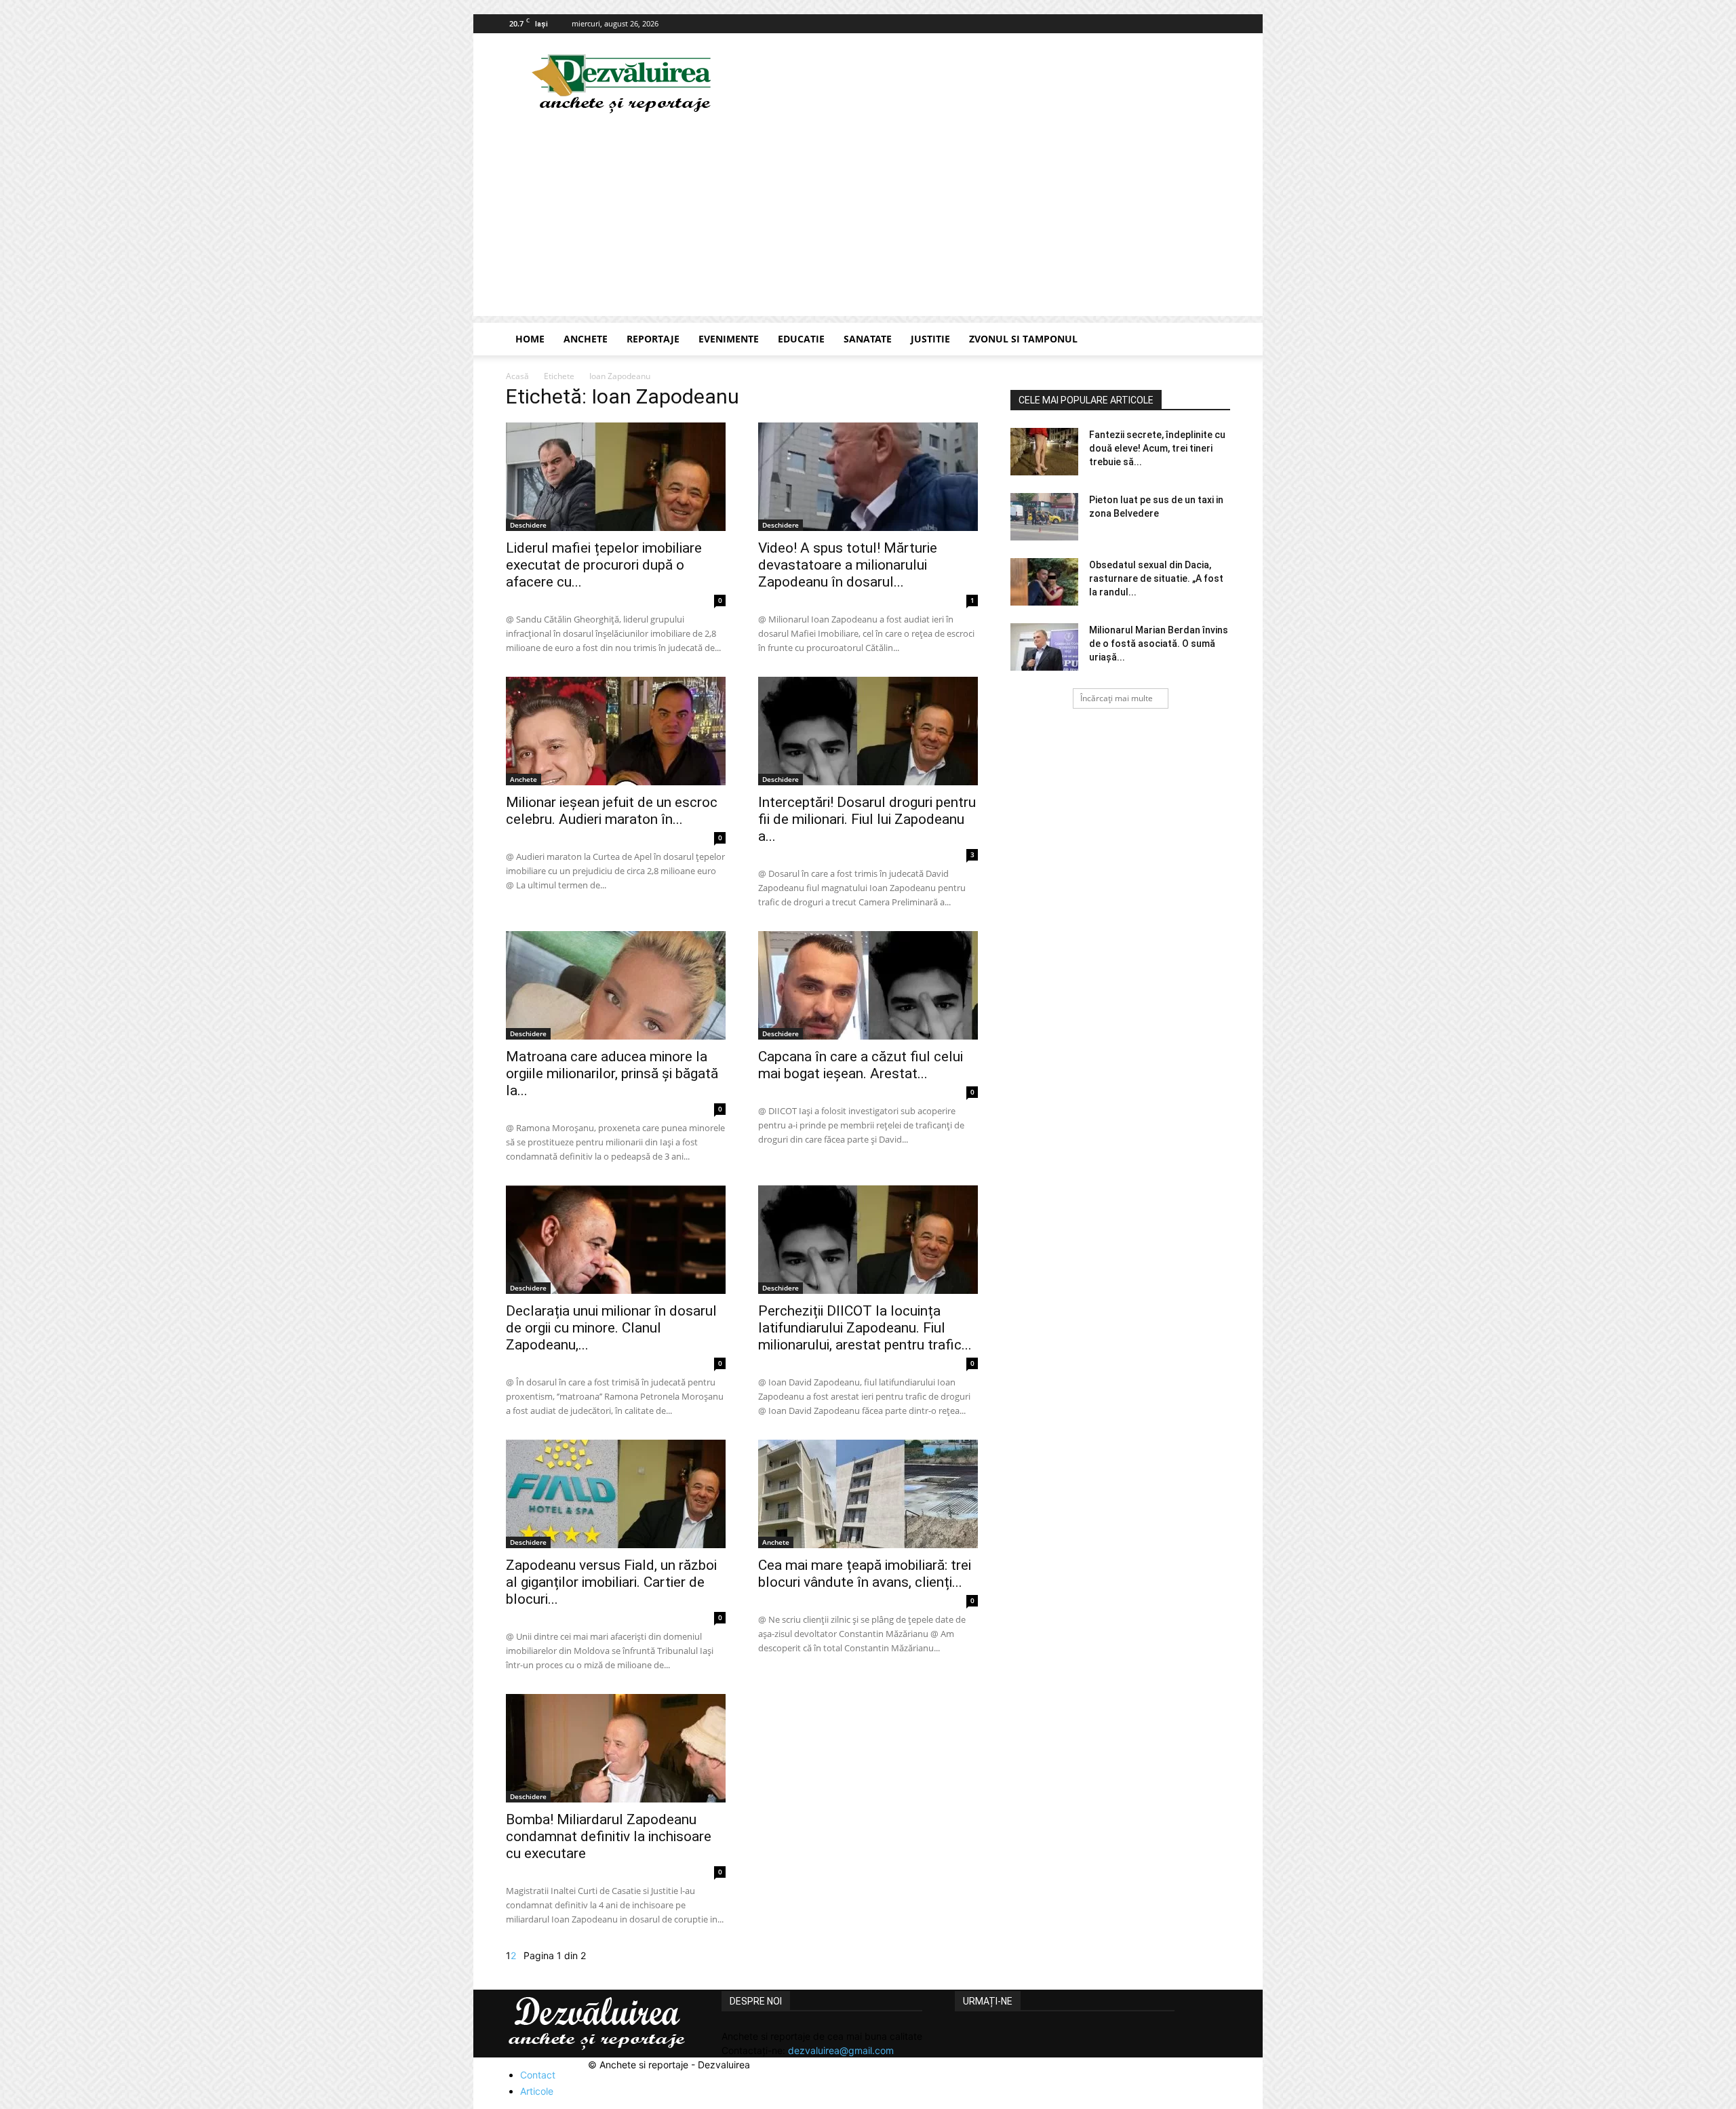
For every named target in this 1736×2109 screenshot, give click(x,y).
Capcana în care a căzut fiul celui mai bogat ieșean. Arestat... (861, 1065)
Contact (538, 2075)
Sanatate (868, 339)
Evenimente (729, 339)
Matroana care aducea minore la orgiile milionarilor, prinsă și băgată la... (612, 1073)
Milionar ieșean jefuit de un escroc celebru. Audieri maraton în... (612, 811)
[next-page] (520, 1955)
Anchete (586, 339)
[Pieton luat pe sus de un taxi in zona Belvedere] (1044, 517)
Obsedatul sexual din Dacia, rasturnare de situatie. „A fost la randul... (1156, 578)
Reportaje (653, 339)
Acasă (517, 376)
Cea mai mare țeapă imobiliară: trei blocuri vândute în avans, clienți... (865, 1574)
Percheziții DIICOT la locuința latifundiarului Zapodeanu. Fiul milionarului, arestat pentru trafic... (865, 1328)
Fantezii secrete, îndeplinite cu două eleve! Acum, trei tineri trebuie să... (1157, 448)
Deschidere (528, 525)
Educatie (801, 339)
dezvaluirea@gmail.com (841, 2050)
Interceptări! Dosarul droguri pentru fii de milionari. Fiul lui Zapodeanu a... (867, 819)
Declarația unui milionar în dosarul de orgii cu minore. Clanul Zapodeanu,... (611, 1328)
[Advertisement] (868, 221)
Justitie (930, 339)
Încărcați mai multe (1117, 698)
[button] (1214, 340)
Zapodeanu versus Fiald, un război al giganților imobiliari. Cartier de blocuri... (611, 1582)
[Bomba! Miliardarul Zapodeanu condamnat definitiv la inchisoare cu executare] (616, 1748)
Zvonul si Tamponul (1023, 339)
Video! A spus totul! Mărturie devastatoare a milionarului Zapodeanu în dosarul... (848, 565)
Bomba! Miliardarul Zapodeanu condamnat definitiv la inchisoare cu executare (609, 1836)
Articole (537, 2091)
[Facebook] (1220, 24)
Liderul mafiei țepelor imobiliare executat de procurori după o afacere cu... (604, 565)
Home (530, 339)
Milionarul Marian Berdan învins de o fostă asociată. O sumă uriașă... (1159, 644)
